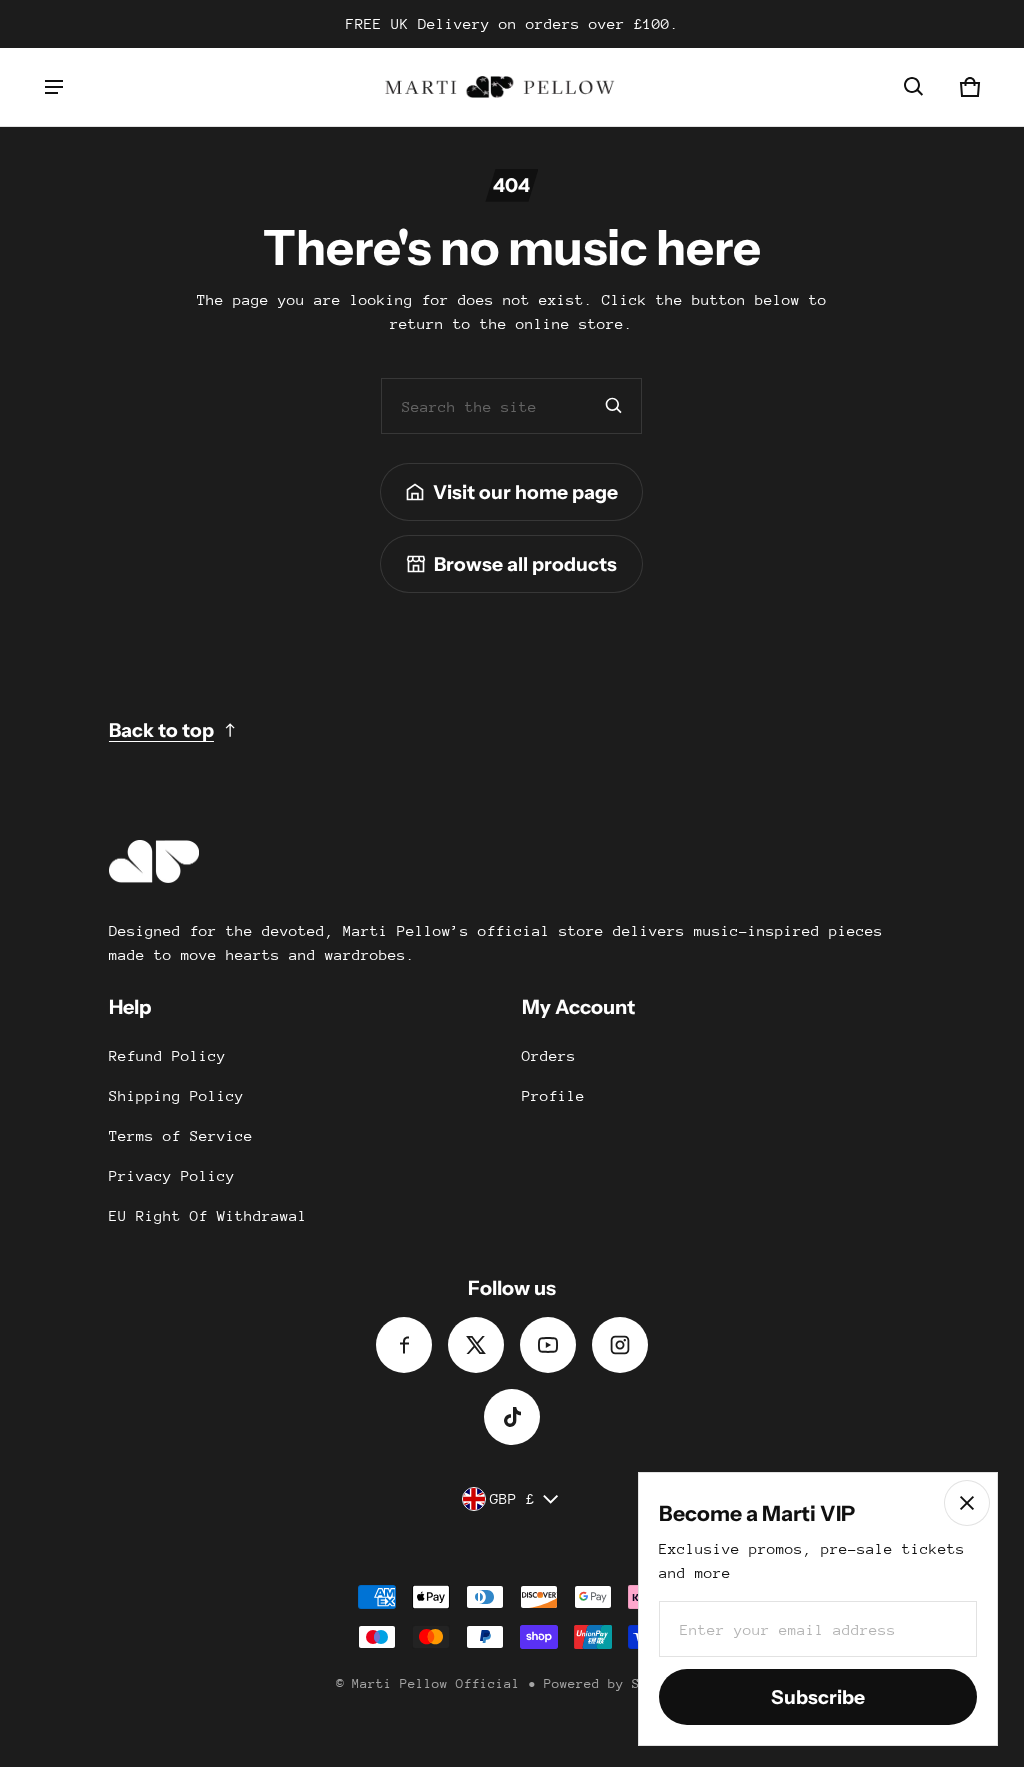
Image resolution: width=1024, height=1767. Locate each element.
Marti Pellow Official (436, 1683)
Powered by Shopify (616, 1683)
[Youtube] (548, 1345)
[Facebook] (404, 1345)
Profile (553, 1095)
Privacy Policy (172, 1175)
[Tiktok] (512, 1417)
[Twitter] (476, 1345)
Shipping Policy (176, 1095)
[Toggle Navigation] (54, 87)
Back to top (161, 730)
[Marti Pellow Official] (490, 87)
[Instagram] (620, 1345)
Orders (549, 1055)
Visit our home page (525, 492)
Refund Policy (167, 1055)
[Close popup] (967, 1503)
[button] (914, 87)
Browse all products (525, 564)
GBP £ (512, 1498)
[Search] (614, 406)
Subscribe (818, 1697)
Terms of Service (181, 1135)
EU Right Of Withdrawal (208, 1215)
